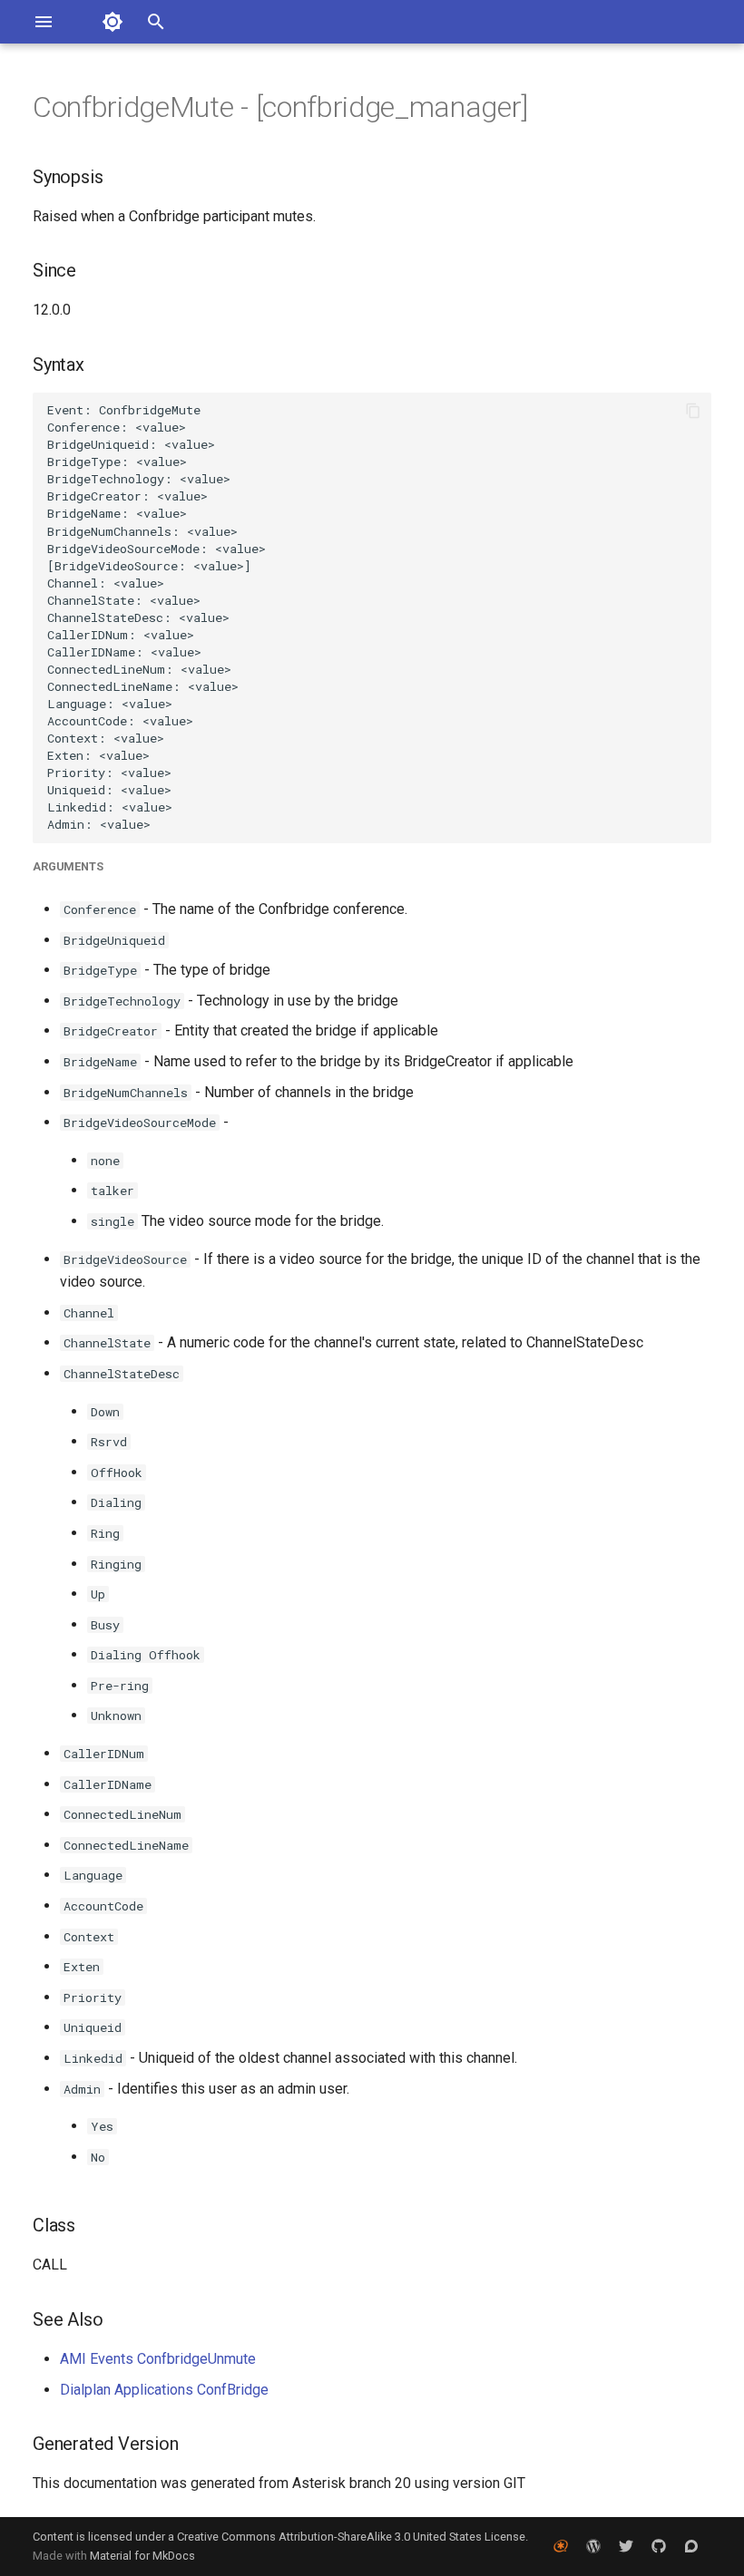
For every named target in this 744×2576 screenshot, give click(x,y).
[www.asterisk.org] (561, 2546)
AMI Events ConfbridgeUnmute (158, 2359)
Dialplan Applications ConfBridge (164, 2390)
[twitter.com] (626, 2546)
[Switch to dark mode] (113, 22)
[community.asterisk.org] (691, 2546)
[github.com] (659, 2546)
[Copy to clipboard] (693, 411)
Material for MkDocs (142, 2556)
